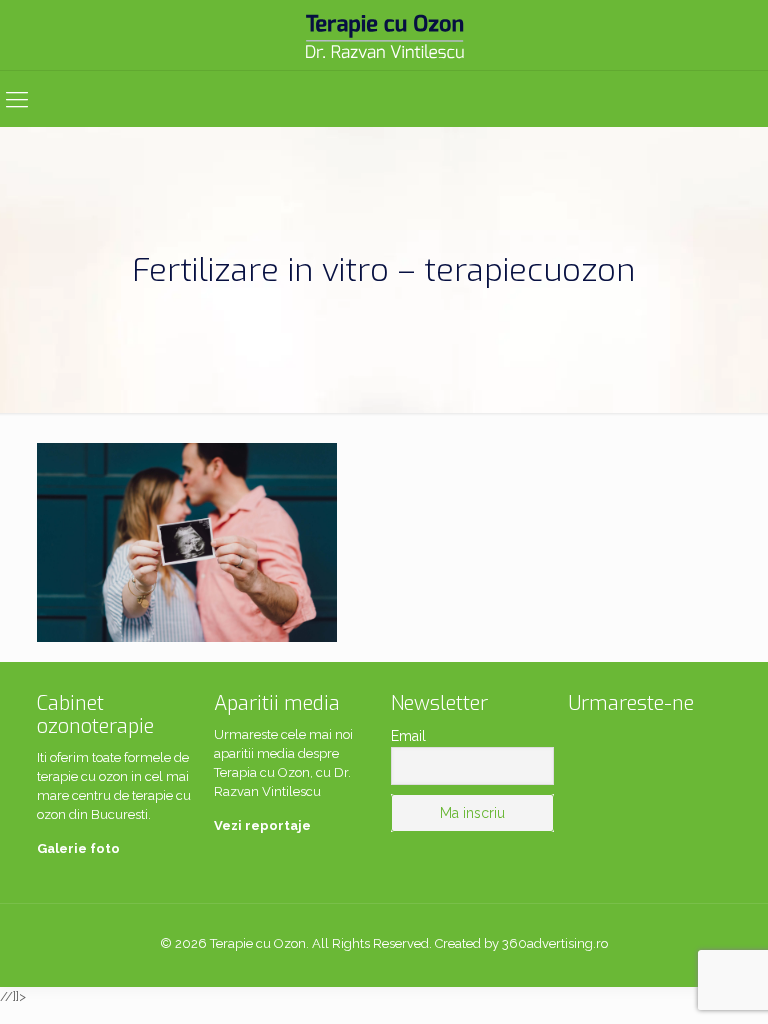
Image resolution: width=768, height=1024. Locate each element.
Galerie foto (78, 848)
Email (408, 736)
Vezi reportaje (262, 825)
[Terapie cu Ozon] (384, 35)
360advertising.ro (555, 943)
